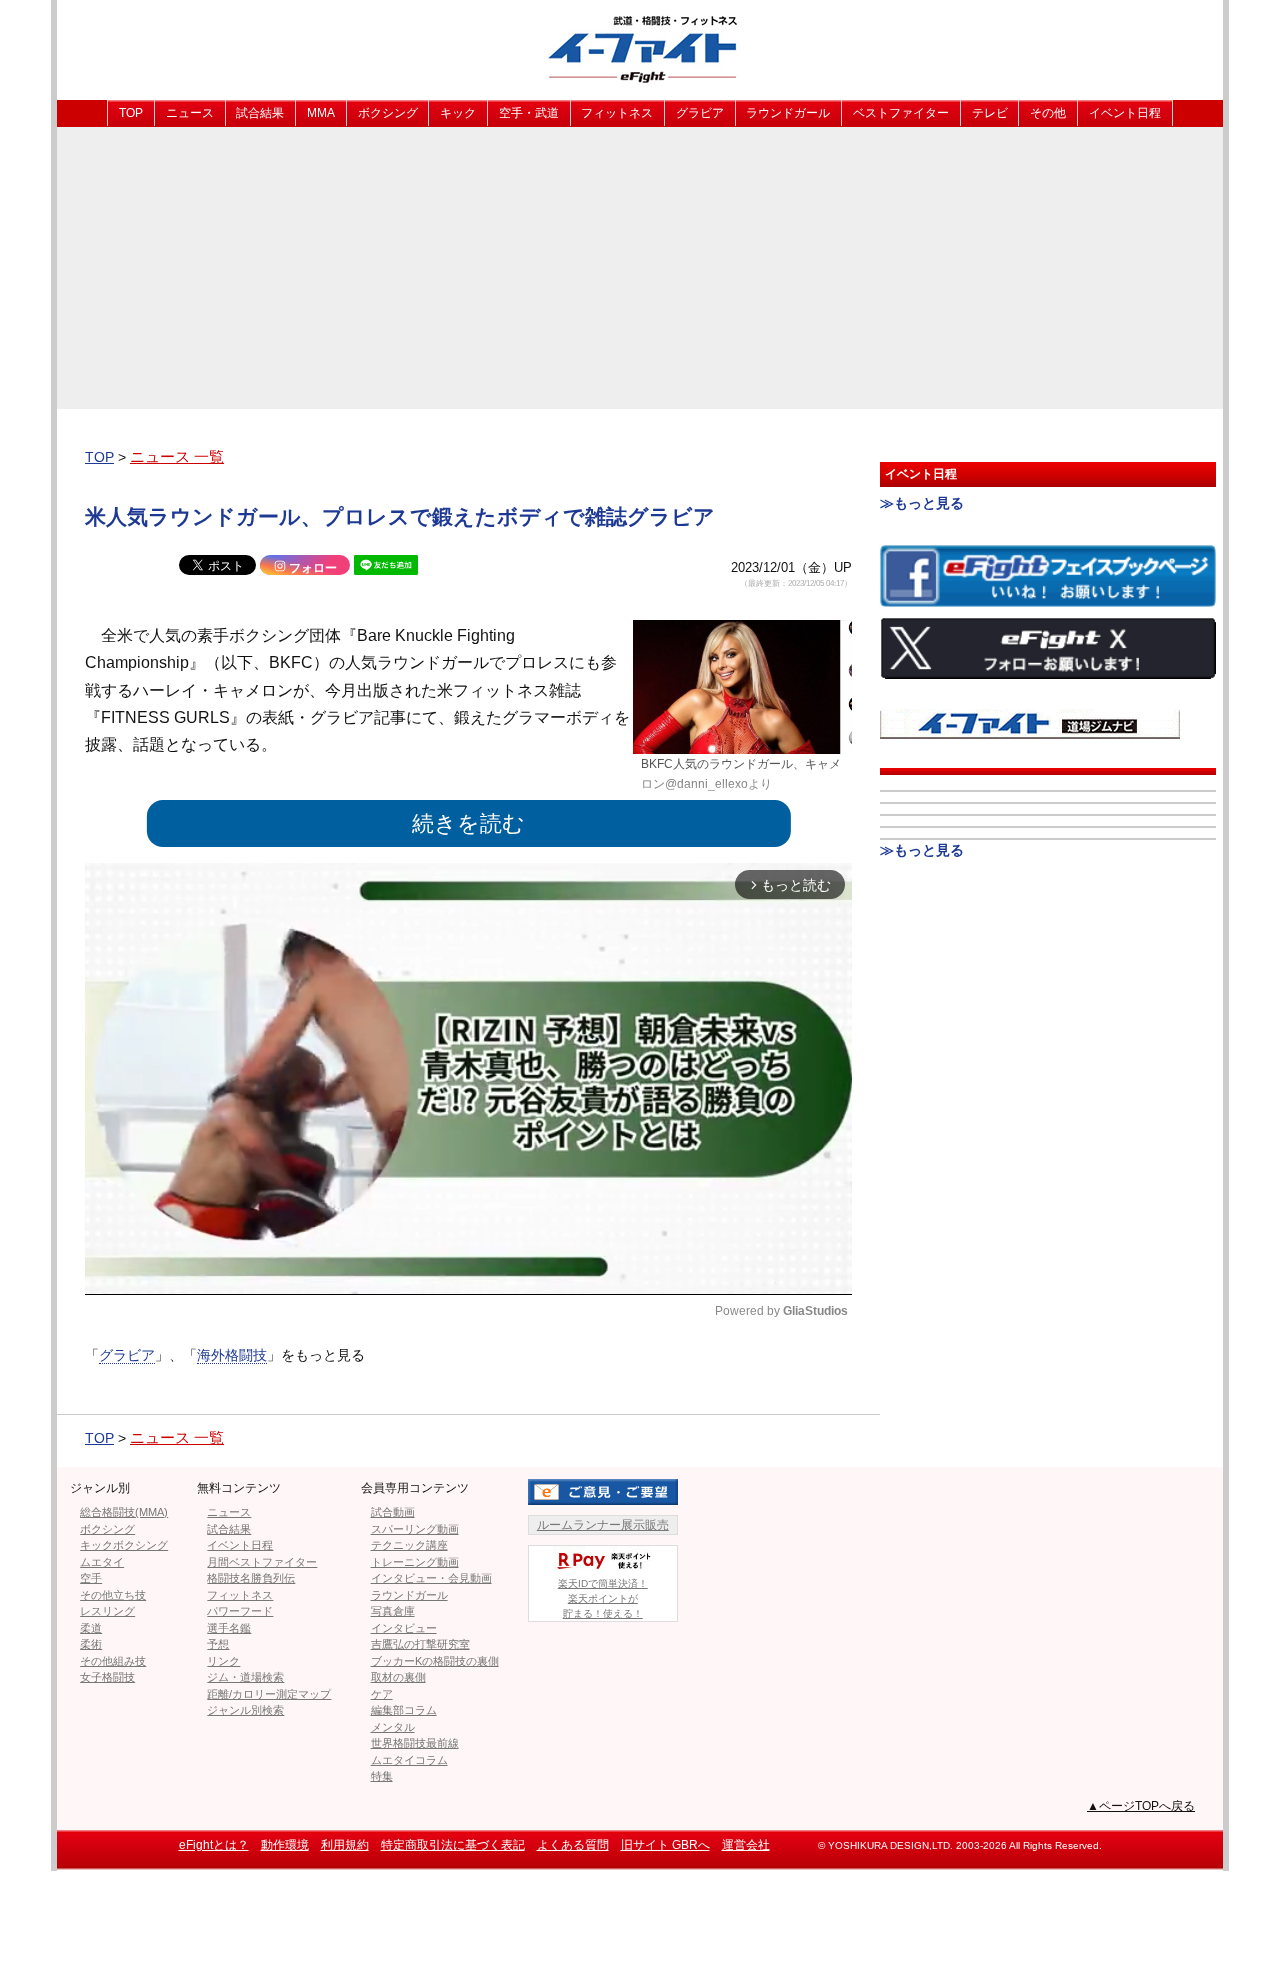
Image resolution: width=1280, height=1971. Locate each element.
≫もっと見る (922, 503)
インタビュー (404, 1628)
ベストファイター (901, 113)
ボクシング (388, 113)
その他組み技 (113, 1661)
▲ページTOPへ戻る (1141, 1806)
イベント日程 (1125, 113)
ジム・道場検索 (245, 1677)
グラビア (700, 113)
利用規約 (345, 1845)
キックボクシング (124, 1545)
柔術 (91, 1644)
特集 (382, 1776)
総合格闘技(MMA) (124, 1512)
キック (458, 113)
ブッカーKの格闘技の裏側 (435, 1661)
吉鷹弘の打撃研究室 (420, 1644)
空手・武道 (529, 113)
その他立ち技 (113, 1595)
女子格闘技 (107, 1677)
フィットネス (617, 113)
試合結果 (260, 113)
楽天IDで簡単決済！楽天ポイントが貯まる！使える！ (603, 1598)
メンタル (393, 1727)
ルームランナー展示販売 (603, 1525)
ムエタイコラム (409, 1760)
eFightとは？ (214, 1845)
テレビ (990, 113)
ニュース (190, 113)
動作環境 (285, 1845)
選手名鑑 (229, 1628)
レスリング (107, 1611)
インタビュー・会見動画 (431, 1578)
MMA (321, 113)
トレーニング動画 (415, 1562)
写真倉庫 (393, 1611)
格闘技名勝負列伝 (251, 1578)
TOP (131, 113)
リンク (223, 1661)
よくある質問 (573, 1845)
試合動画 (393, 1512)
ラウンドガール (788, 113)
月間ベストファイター (262, 1562)
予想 (218, 1644)
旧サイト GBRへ (665, 1845)
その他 (1048, 113)
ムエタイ (102, 1562)
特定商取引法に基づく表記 (453, 1845)
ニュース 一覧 (177, 456)
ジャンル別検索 (245, 1710)
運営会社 (746, 1845)
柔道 (91, 1628)
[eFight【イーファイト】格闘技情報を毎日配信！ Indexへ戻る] (640, 48)
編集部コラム (404, 1710)
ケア (382, 1694)
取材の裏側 (398, 1677)
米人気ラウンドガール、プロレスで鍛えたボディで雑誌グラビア (400, 516)
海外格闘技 (232, 1355)
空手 (91, 1578)
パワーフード (240, 1611)
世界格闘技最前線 (415, 1743)
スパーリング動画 (415, 1529)
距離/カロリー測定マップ (269, 1694)
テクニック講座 (409, 1545)
